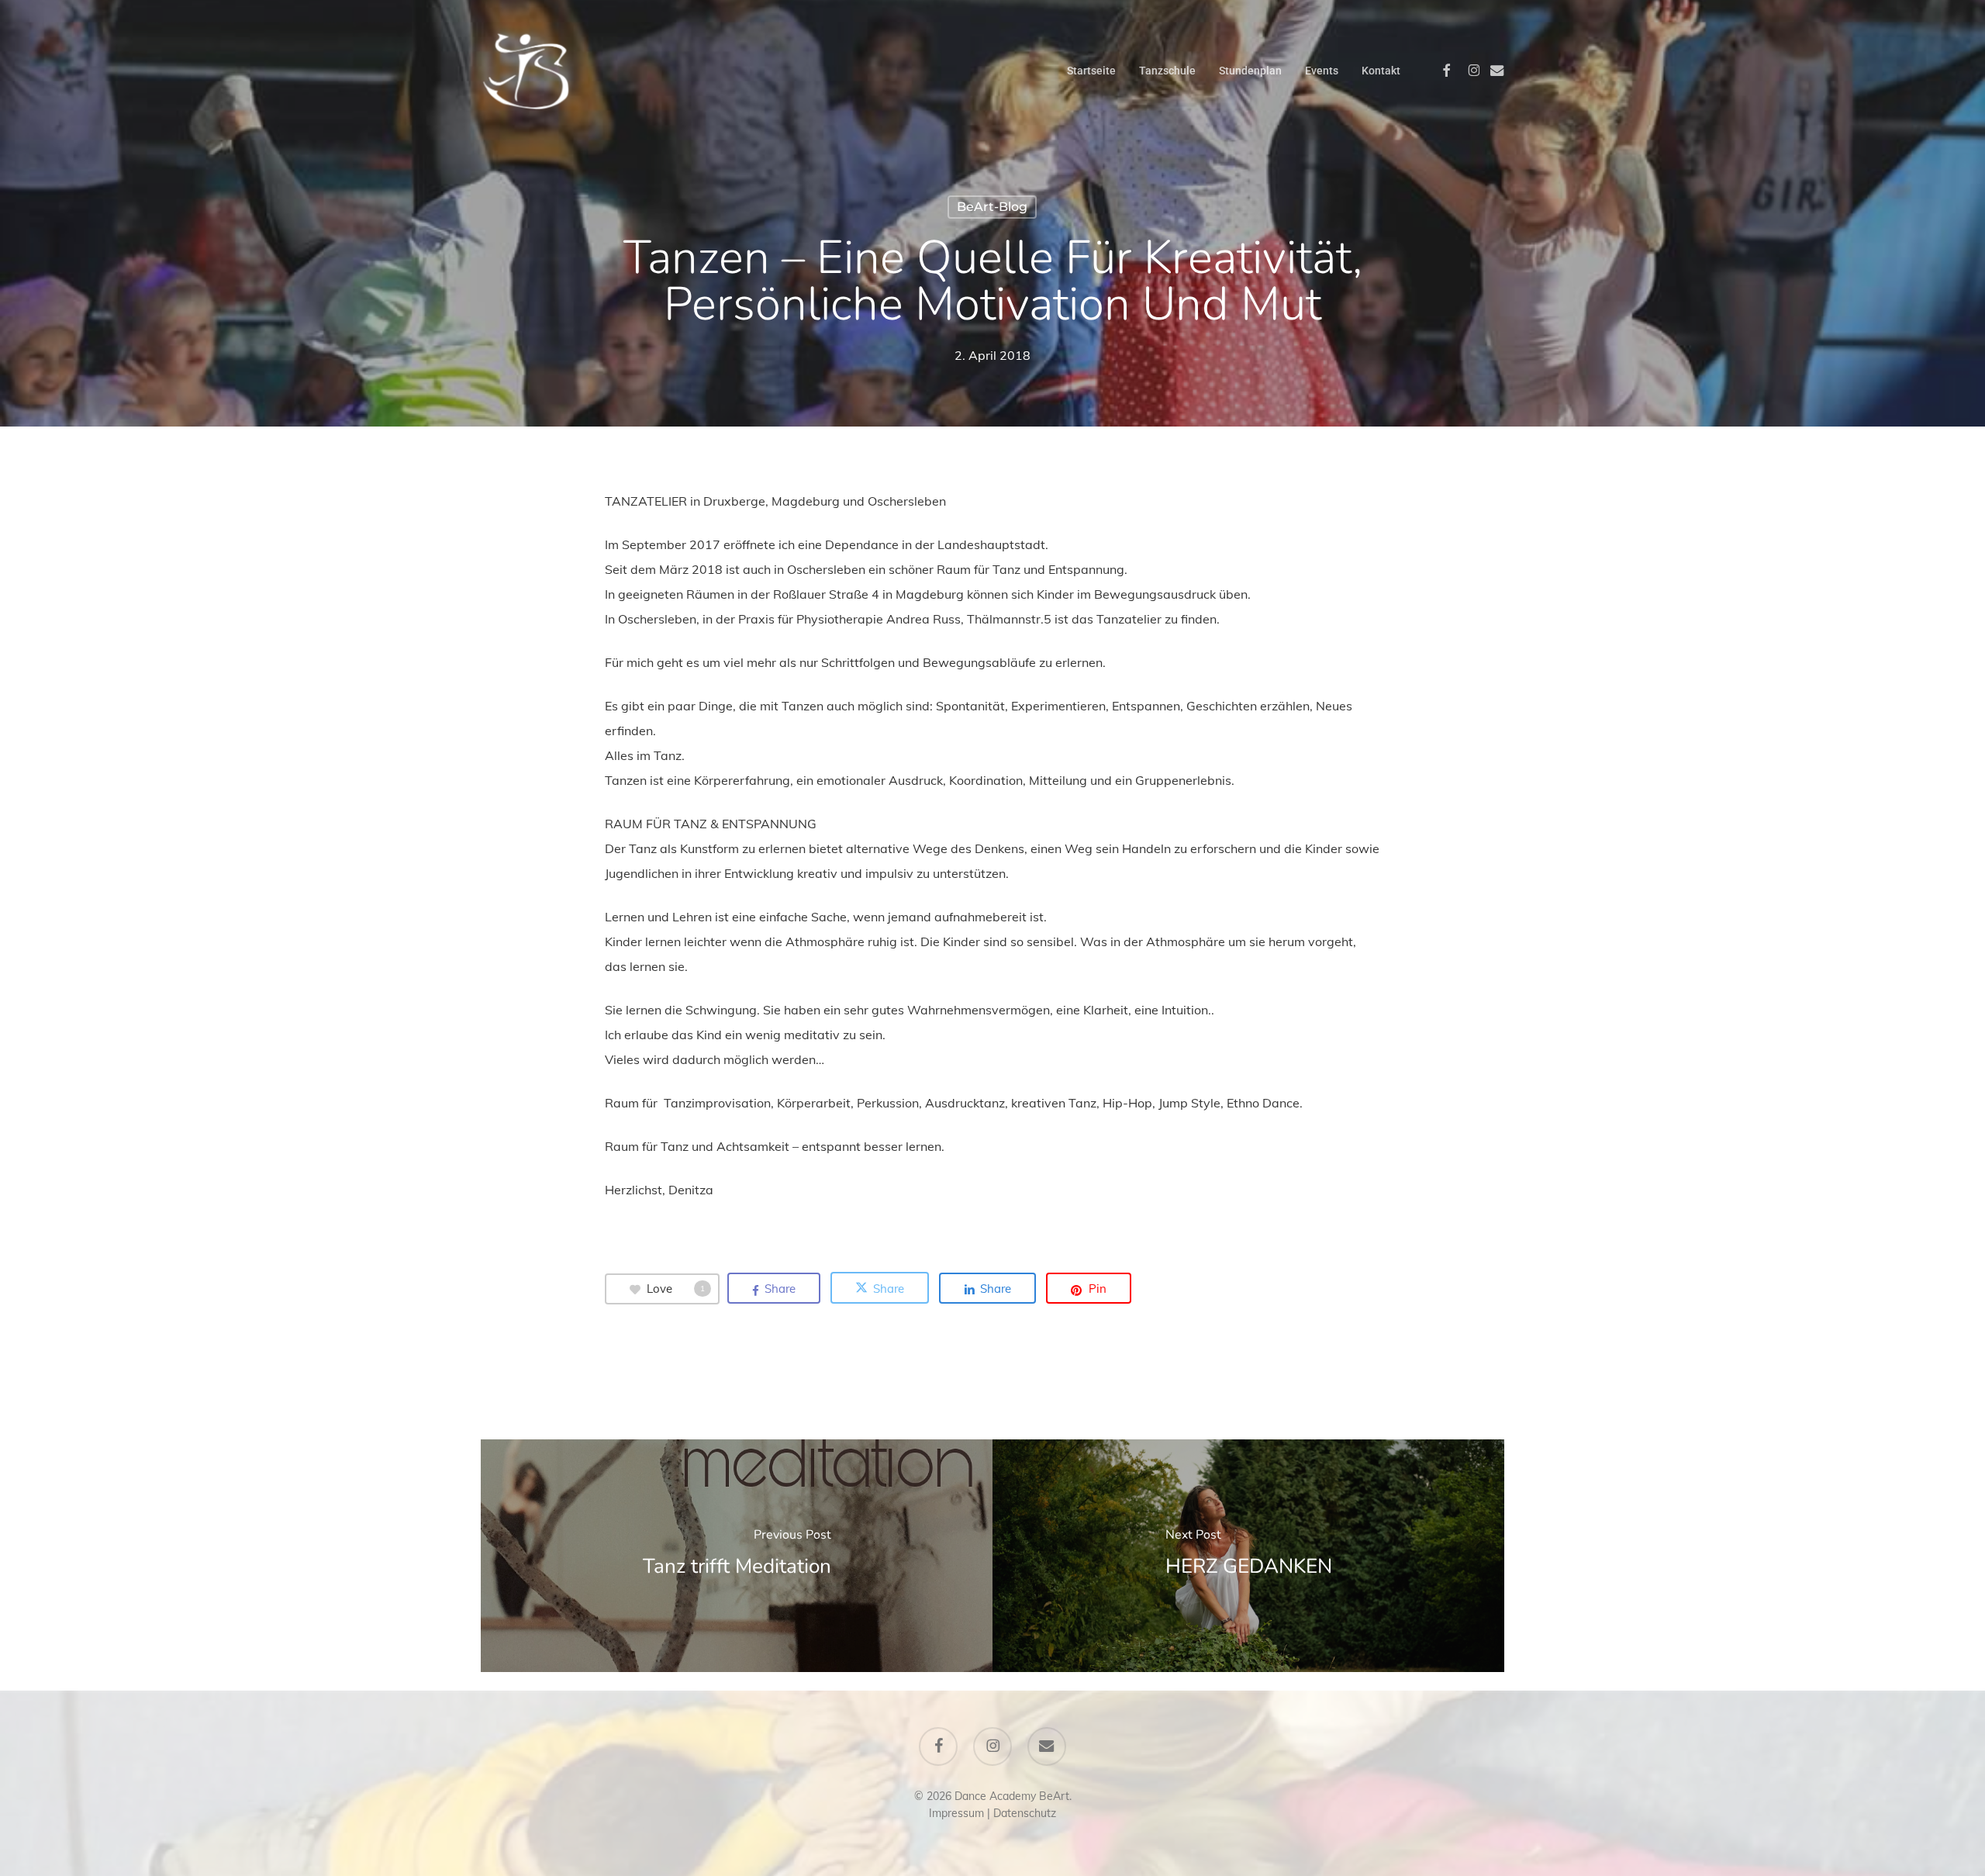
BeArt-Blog (992, 207)
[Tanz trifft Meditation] (737, 1556)
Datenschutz (1025, 1813)
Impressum (956, 1813)
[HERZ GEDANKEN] (1248, 1556)
